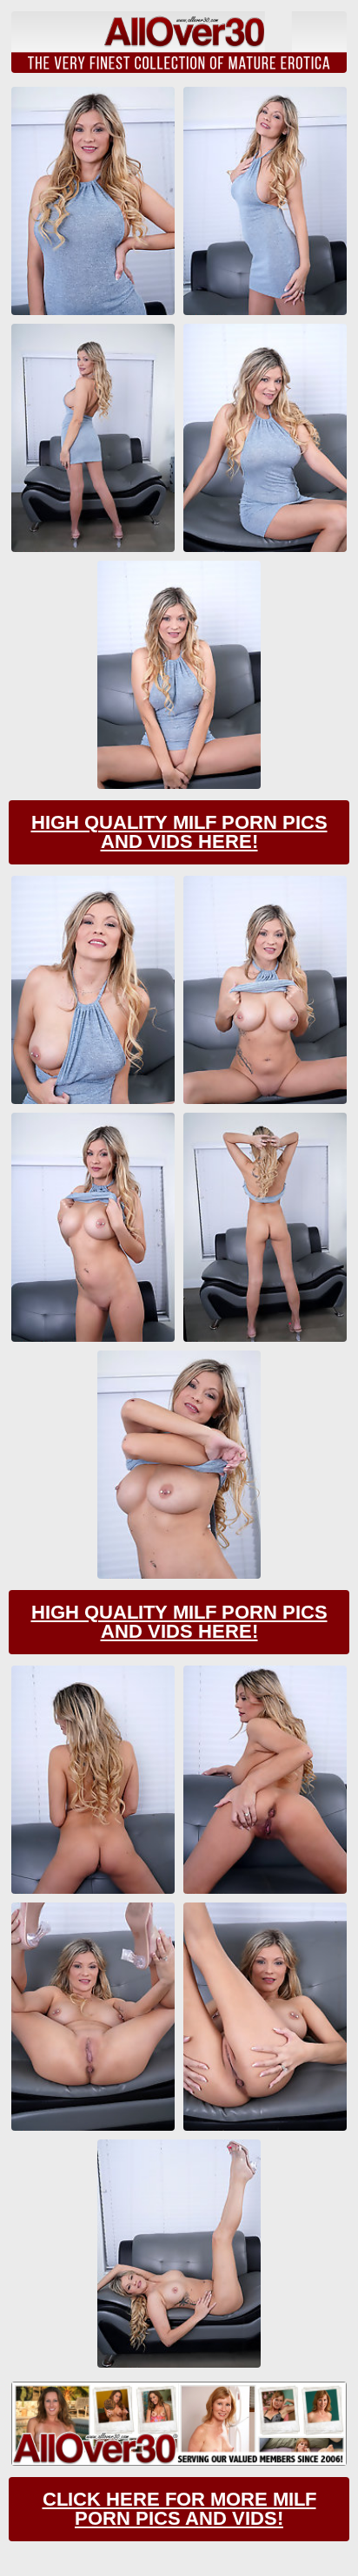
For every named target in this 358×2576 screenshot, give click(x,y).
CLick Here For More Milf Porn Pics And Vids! (179, 2509)
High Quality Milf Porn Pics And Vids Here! (179, 832)
